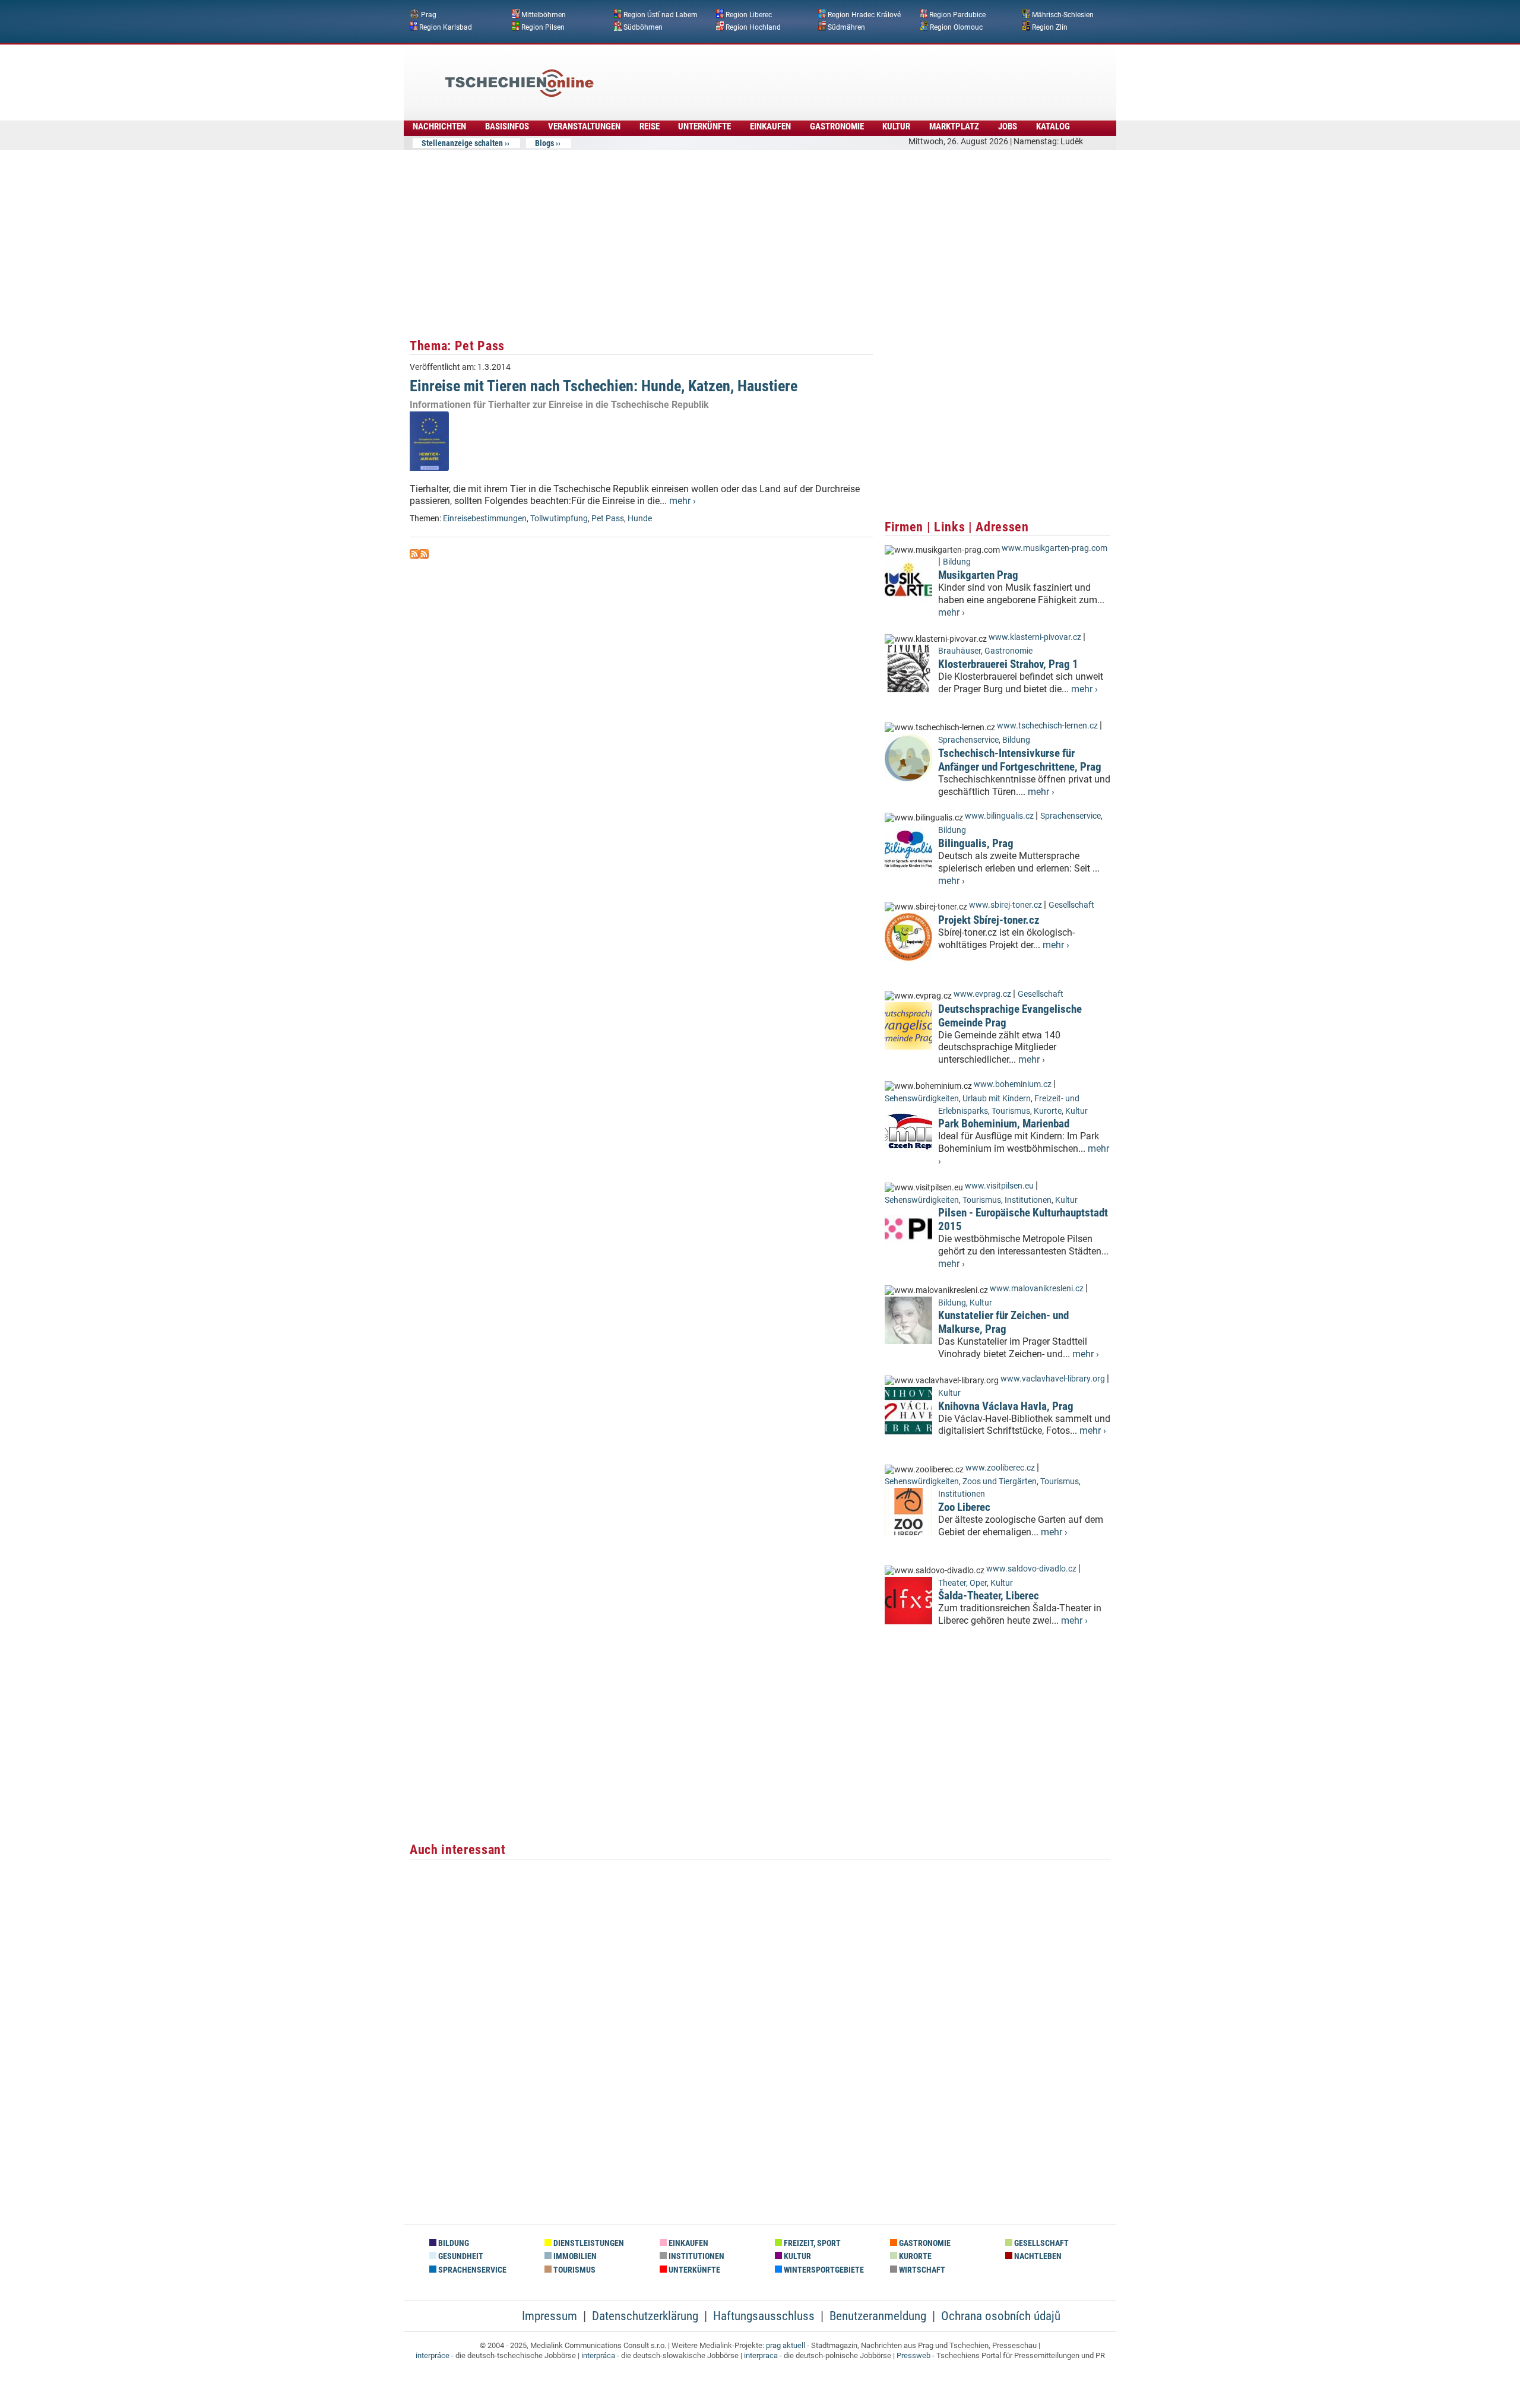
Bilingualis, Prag (976, 843)
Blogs (544, 143)
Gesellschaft (1071, 905)
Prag (429, 15)
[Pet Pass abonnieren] (414, 555)
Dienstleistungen (588, 2243)
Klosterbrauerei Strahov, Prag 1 (1008, 664)
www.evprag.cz (983, 994)
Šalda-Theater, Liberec (989, 1596)
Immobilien (574, 2256)
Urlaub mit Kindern (997, 1099)
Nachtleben (1037, 2256)
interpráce (433, 2355)
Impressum (550, 2316)
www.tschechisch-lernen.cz (1047, 726)
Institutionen (1028, 1200)
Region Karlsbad (446, 27)
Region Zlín (1050, 27)
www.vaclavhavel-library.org (1053, 1379)
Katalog (1053, 126)
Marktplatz (954, 126)
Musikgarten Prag (978, 575)
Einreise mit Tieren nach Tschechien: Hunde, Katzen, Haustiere (604, 386)
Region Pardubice (957, 15)
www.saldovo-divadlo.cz (1031, 1569)
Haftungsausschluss (764, 2316)
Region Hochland (753, 27)
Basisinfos (507, 126)
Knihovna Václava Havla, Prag (1006, 1406)
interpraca (761, 2355)
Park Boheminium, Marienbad (1004, 1124)
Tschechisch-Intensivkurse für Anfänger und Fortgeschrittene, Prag (1020, 760)
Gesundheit (460, 2256)
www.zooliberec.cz (1000, 1468)
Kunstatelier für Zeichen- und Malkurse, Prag (1003, 1322)
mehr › (683, 501)
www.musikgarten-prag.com (1054, 548)
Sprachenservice (968, 740)
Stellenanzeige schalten (462, 143)
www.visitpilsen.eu (999, 1186)
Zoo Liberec (964, 1507)
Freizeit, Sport (811, 2243)
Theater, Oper (962, 1583)
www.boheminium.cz (1013, 1084)
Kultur (896, 126)
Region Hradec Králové (864, 15)
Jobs (1008, 126)
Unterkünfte (704, 126)
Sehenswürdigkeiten (922, 1099)
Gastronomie (837, 126)
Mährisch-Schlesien (1063, 15)
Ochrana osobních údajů (1001, 2316)
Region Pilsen (543, 27)
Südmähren (846, 27)
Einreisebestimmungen (485, 519)
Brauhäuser (959, 651)
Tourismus (1011, 1111)
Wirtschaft (921, 2270)
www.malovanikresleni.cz (1037, 1289)
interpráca (598, 2355)
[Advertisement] (792, 74)
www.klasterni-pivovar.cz (1035, 637)
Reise (650, 126)
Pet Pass (608, 519)
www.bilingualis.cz (999, 816)
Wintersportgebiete (823, 2270)
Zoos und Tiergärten (1000, 1482)
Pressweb (913, 2355)
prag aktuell (786, 2345)
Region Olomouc (956, 27)
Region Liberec (749, 15)
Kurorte (1048, 1111)
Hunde (640, 519)
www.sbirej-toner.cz (1006, 905)
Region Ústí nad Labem (661, 15)
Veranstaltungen (584, 126)
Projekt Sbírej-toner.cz (989, 920)
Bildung (957, 562)
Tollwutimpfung (559, 519)
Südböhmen (643, 27)
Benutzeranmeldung (878, 2316)
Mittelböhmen (544, 15)
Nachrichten (439, 126)
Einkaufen (770, 126)
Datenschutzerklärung (645, 2316)
